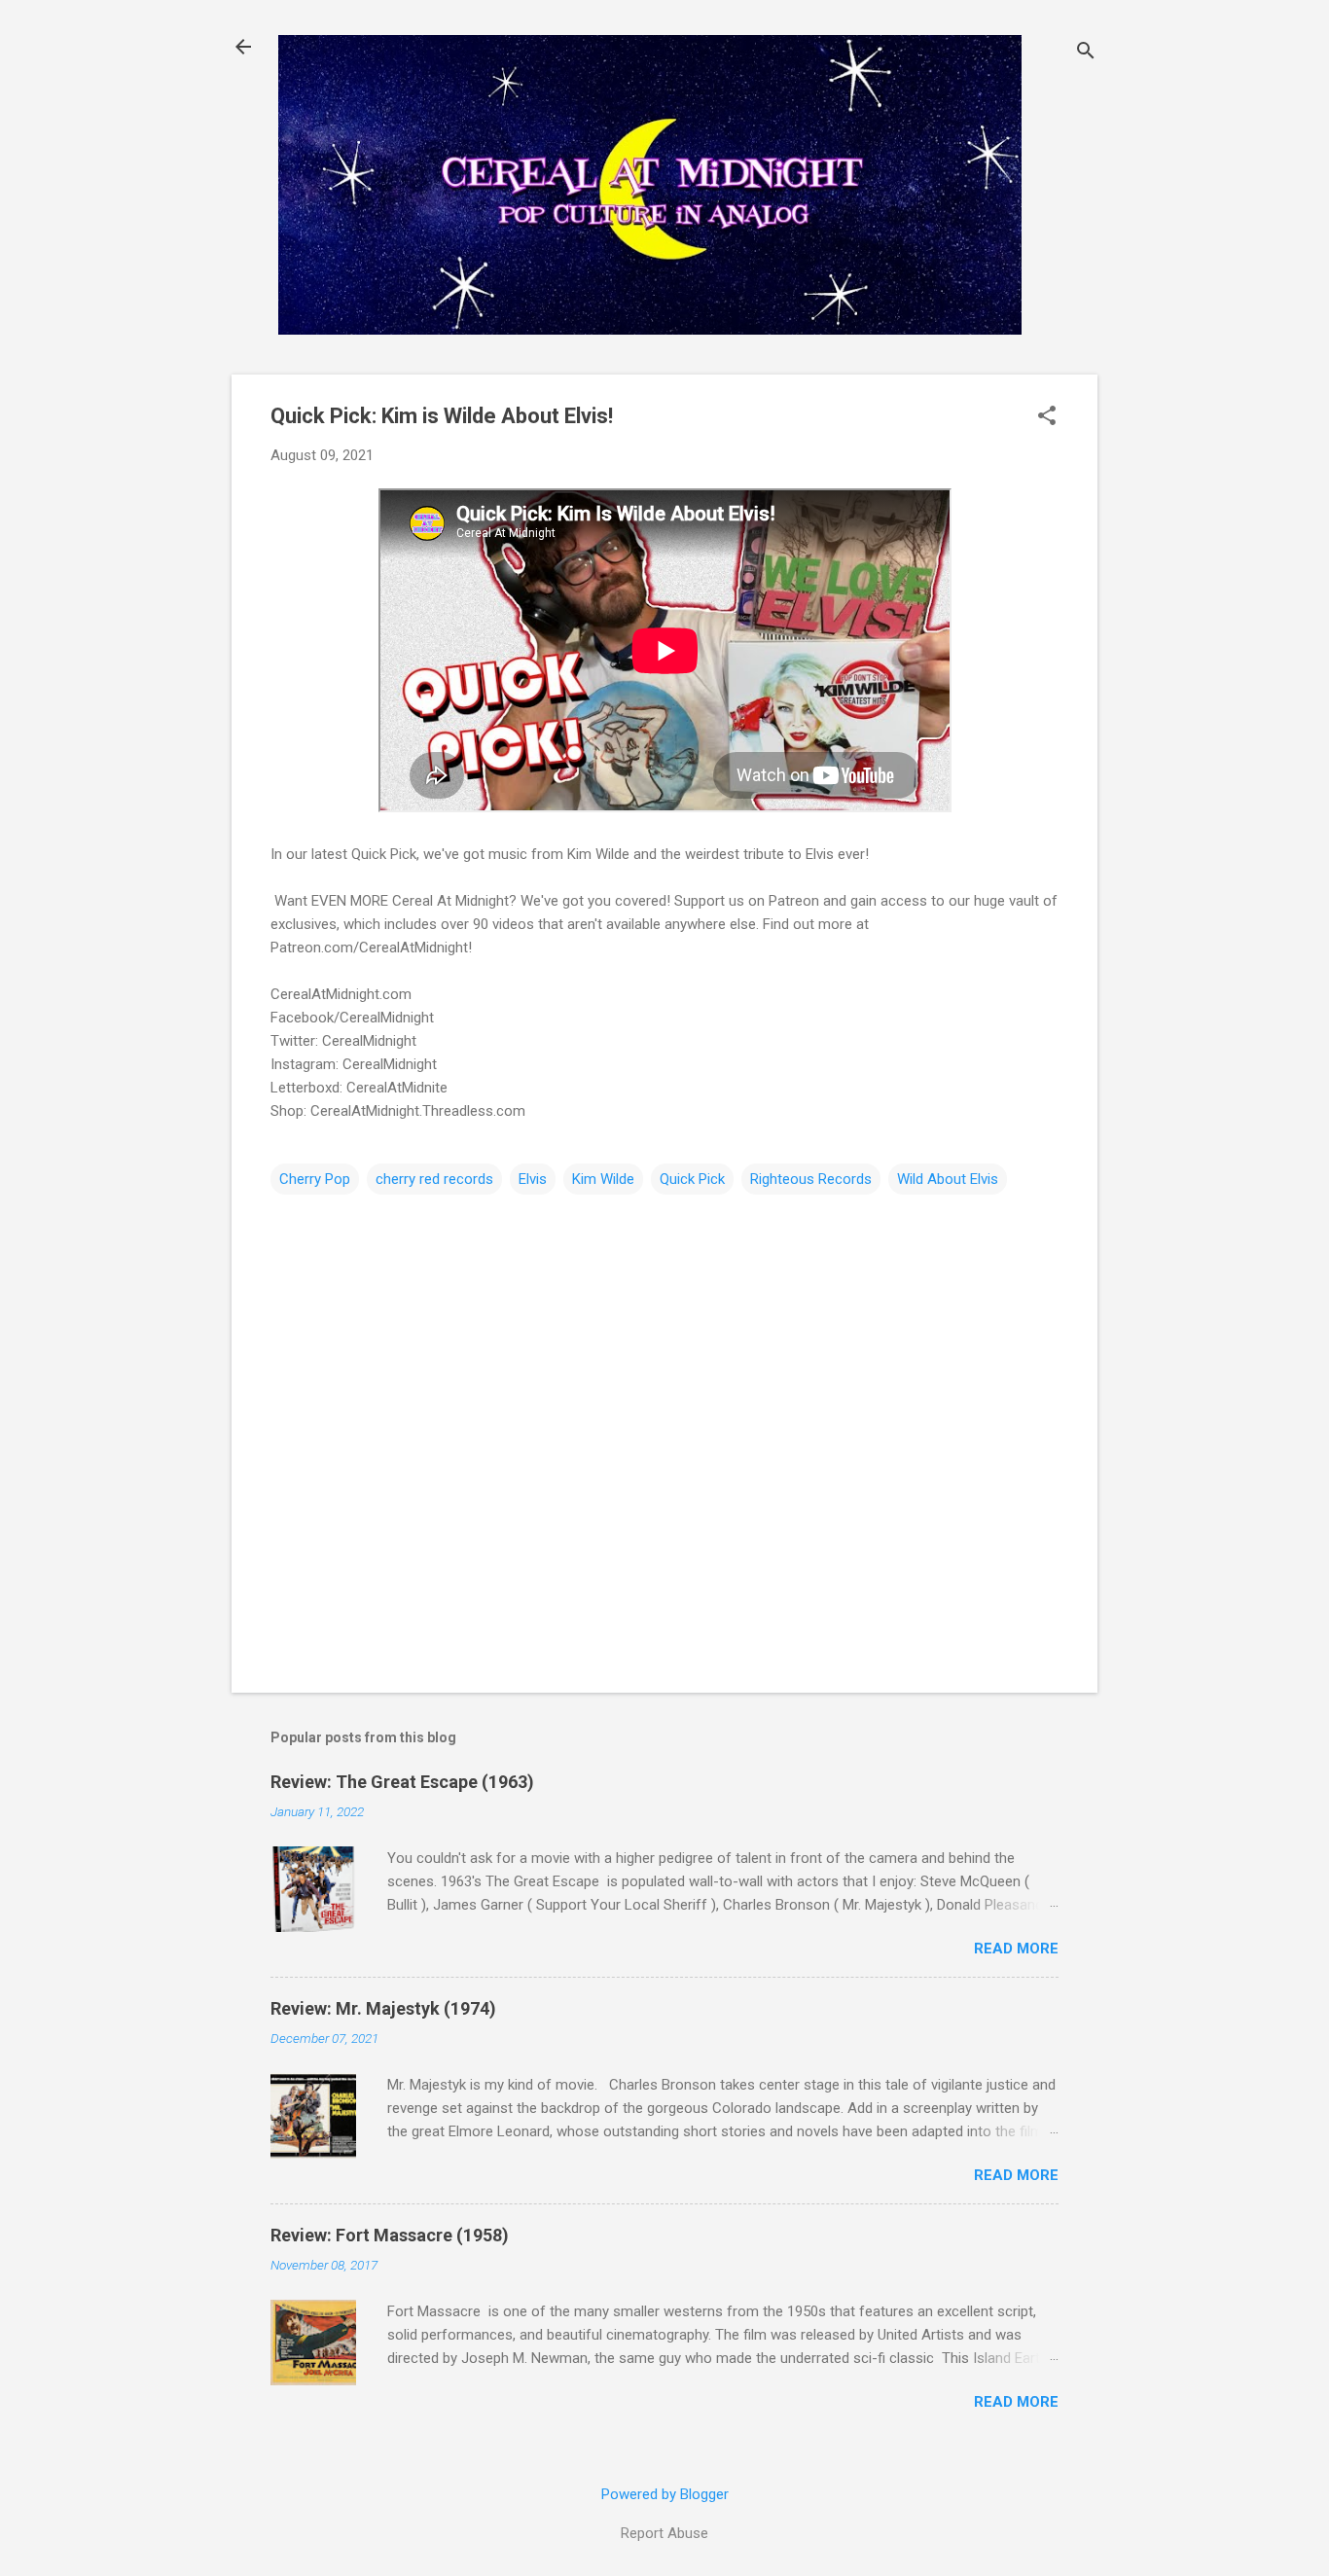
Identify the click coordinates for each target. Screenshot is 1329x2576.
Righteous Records (811, 1179)
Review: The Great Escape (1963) (402, 1782)
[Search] (1086, 53)
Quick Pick (692, 1179)
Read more (1016, 1949)
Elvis (533, 1179)
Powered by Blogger (665, 2494)
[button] (1047, 417)
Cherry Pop (315, 1179)
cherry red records (434, 1179)
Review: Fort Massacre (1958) (390, 2235)
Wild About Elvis (948, 1179)
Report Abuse (664, 2533)
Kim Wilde (603, 1179)
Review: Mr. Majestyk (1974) (383, 2008)
